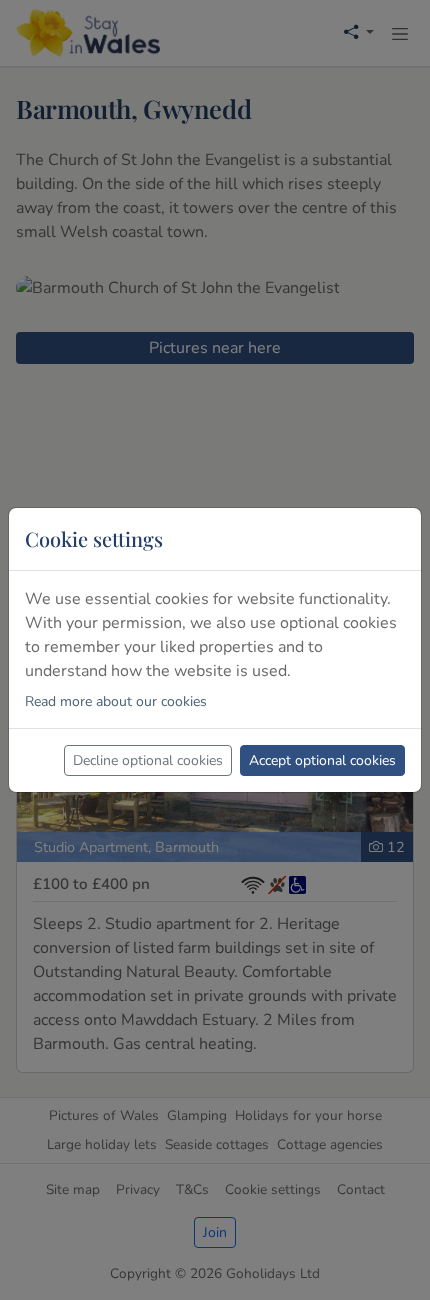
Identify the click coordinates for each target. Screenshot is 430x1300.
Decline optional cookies (148, 760)
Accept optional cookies (322, 760)
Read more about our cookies (116, 701)
